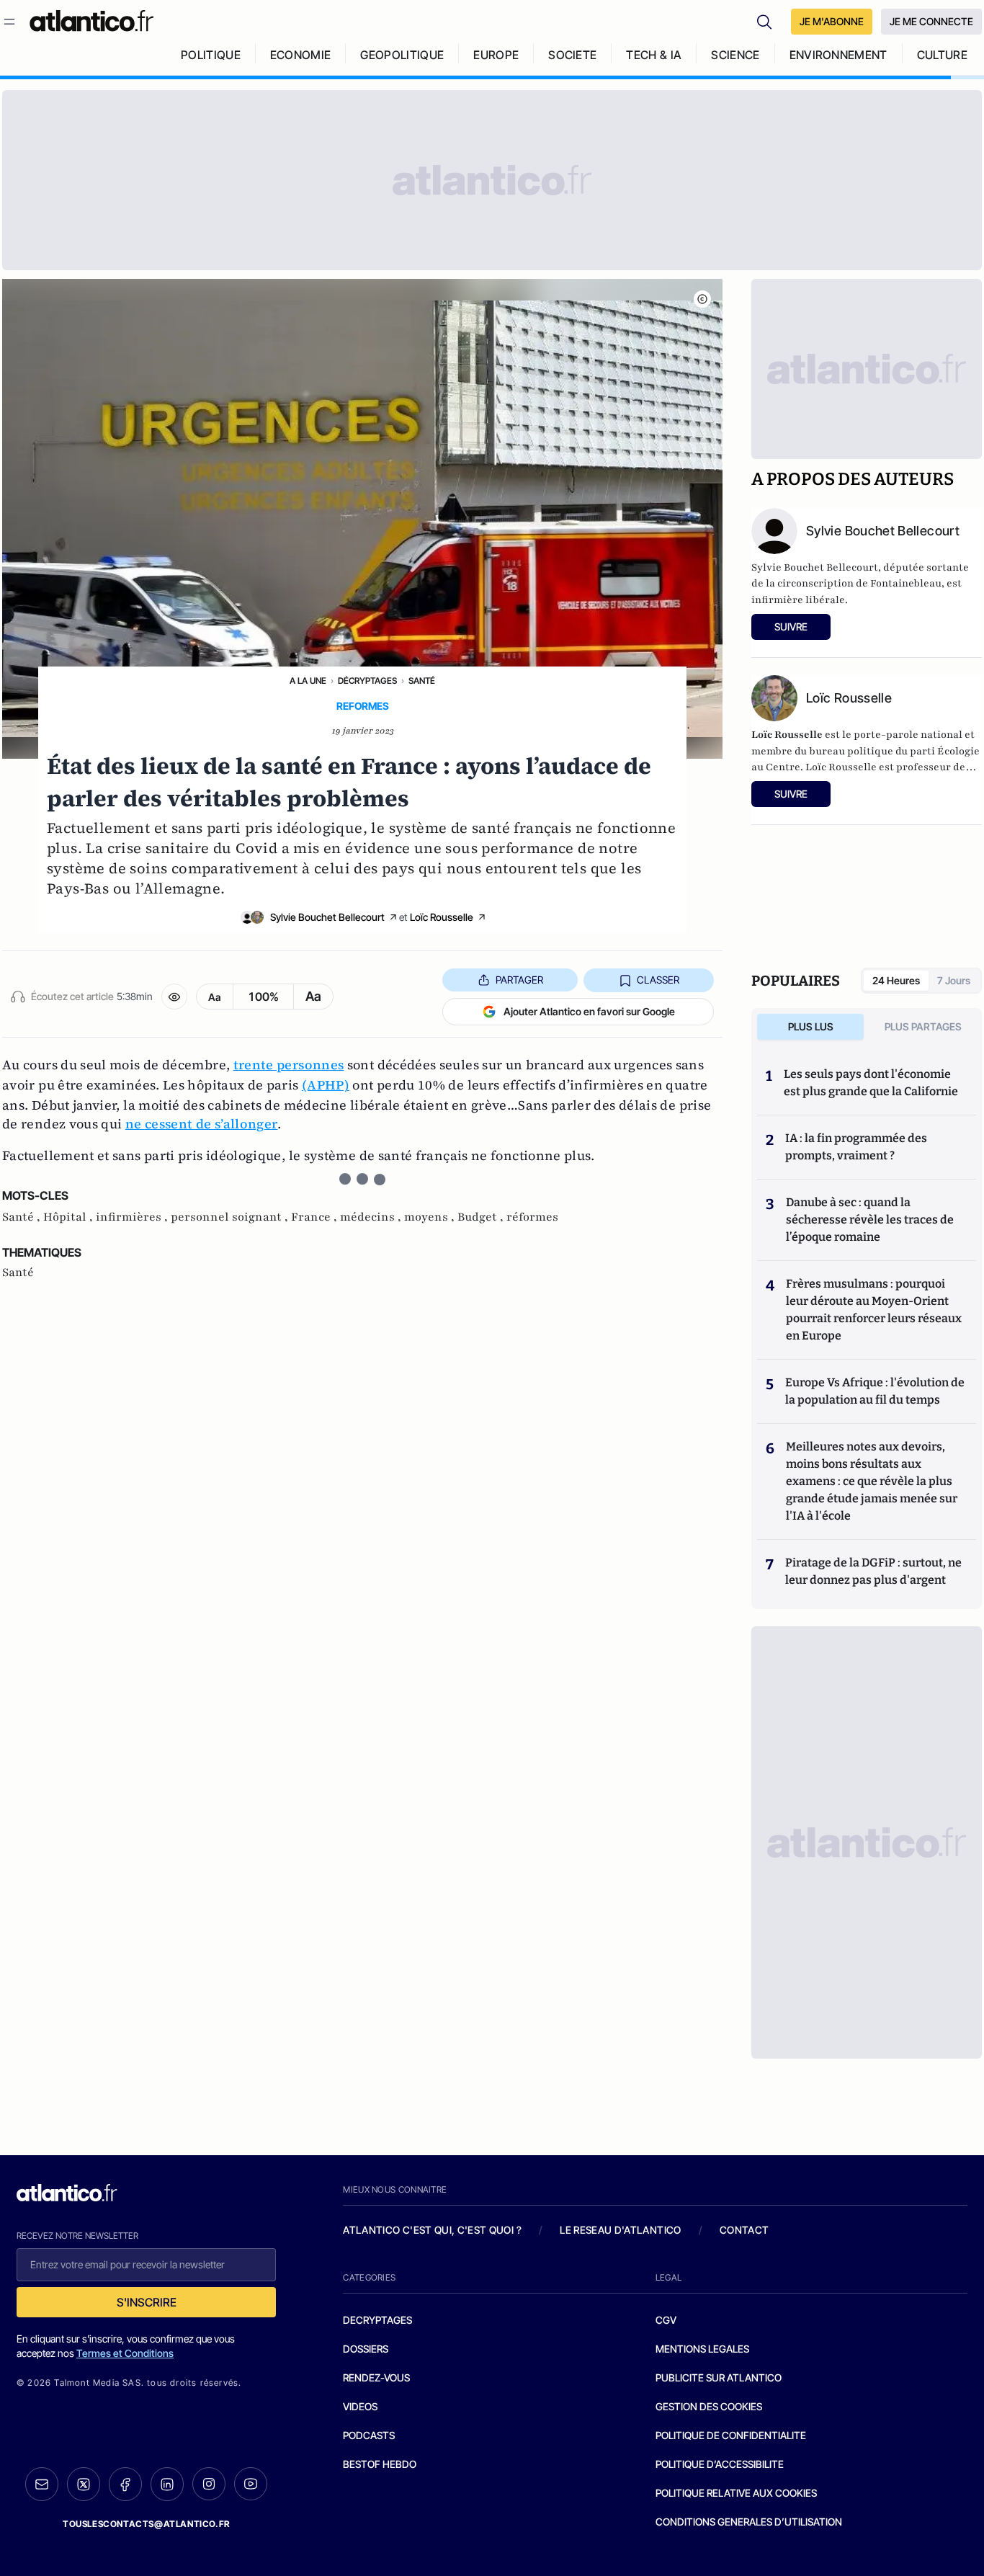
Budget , (482, 1217)
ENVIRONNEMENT (838, 55)
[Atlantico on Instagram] (209, 2484)
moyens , (431, 1217)
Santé (422, 681)
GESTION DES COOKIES (709, 2406)
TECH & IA (654, 55)
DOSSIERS (366, 2349)
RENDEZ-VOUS (376, 2377)
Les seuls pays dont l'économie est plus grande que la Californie (871, 1083)
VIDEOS (360, 2406)
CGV (666, 2320)
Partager (519, 980)
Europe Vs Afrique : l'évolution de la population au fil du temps (875, 1391)
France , (316, 1217)
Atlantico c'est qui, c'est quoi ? (432, 2230)
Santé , (23, 1217)
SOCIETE (572, 55)
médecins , (372, 1217)
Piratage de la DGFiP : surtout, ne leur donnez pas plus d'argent (873, 1571)
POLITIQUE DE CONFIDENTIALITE (731, 2435)
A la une (308, 681)
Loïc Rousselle (442, 917)
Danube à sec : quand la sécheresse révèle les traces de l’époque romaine (870, 1220)
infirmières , (133, 1217)
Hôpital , (70, 1217)
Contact (744, 2230)
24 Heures (896, 980)
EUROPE (496, 55)
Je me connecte (931, 21)
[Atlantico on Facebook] (125, 2484)
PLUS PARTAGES (923, 1026)
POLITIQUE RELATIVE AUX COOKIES (736, 2493)
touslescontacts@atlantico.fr (146, 2524)
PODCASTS (369, 2435)
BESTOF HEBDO (380, 2464)
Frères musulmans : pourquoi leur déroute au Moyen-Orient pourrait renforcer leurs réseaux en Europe (874, 1310)
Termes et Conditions (125, 2353)
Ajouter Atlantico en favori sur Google (589, 1011)
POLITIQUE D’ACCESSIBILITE (720, 2464)
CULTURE (942, 55)
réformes (532, 1217)
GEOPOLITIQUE (402, 55)
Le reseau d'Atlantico (620, 2230)
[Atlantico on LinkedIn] (167, 2484)
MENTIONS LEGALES (702, 2349)
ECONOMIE (301, 55)
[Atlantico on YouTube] (251, 2484)
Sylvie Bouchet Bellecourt (327, 917)
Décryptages (367, 681)
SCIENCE (735, 55)
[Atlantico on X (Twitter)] (84, 2484)
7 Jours (954, 980)
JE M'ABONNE (832, 21)
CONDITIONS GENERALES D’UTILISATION (749, 2522)
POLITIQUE (211, 55)
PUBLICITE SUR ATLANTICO (719, 2377)
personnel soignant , (231, 1217)
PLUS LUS (811, 1026)
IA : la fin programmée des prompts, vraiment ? (856, 1147)
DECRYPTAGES (377, 2320)
